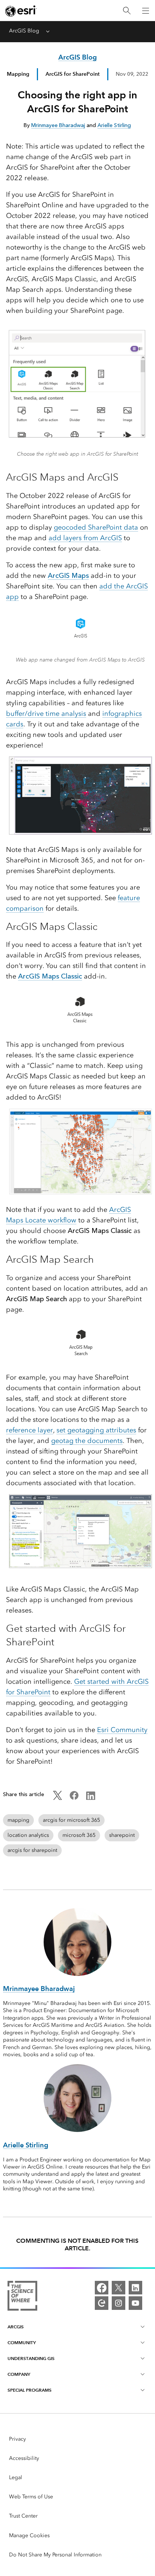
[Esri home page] (21, 11)
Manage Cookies (29, 2535)
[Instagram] (119, 2303)
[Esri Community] (102, 2303)
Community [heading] (22, 2342)
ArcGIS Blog (24, 31)
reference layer (30, 1430)
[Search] (127, 11)
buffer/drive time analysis (46, 714)
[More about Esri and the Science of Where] (22, 2297)
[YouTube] (135, 2303)
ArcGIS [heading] (16, 2327)
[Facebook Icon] (74, 1798)
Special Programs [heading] (30, 2390)
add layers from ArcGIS (85, 538)
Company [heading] (19, 2374)
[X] (119, 2288)
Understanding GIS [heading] (31, 2358)
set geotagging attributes (96, 1430)
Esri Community (122, 1730)
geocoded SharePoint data (96, 527)
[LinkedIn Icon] (91, 1798)
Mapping (18, 74)
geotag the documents (87, 1441)
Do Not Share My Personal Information (55, 2555)
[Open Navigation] (146, 11)
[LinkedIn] (135, 2288)
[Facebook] (102, 2288)
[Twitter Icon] (58, 1798)
